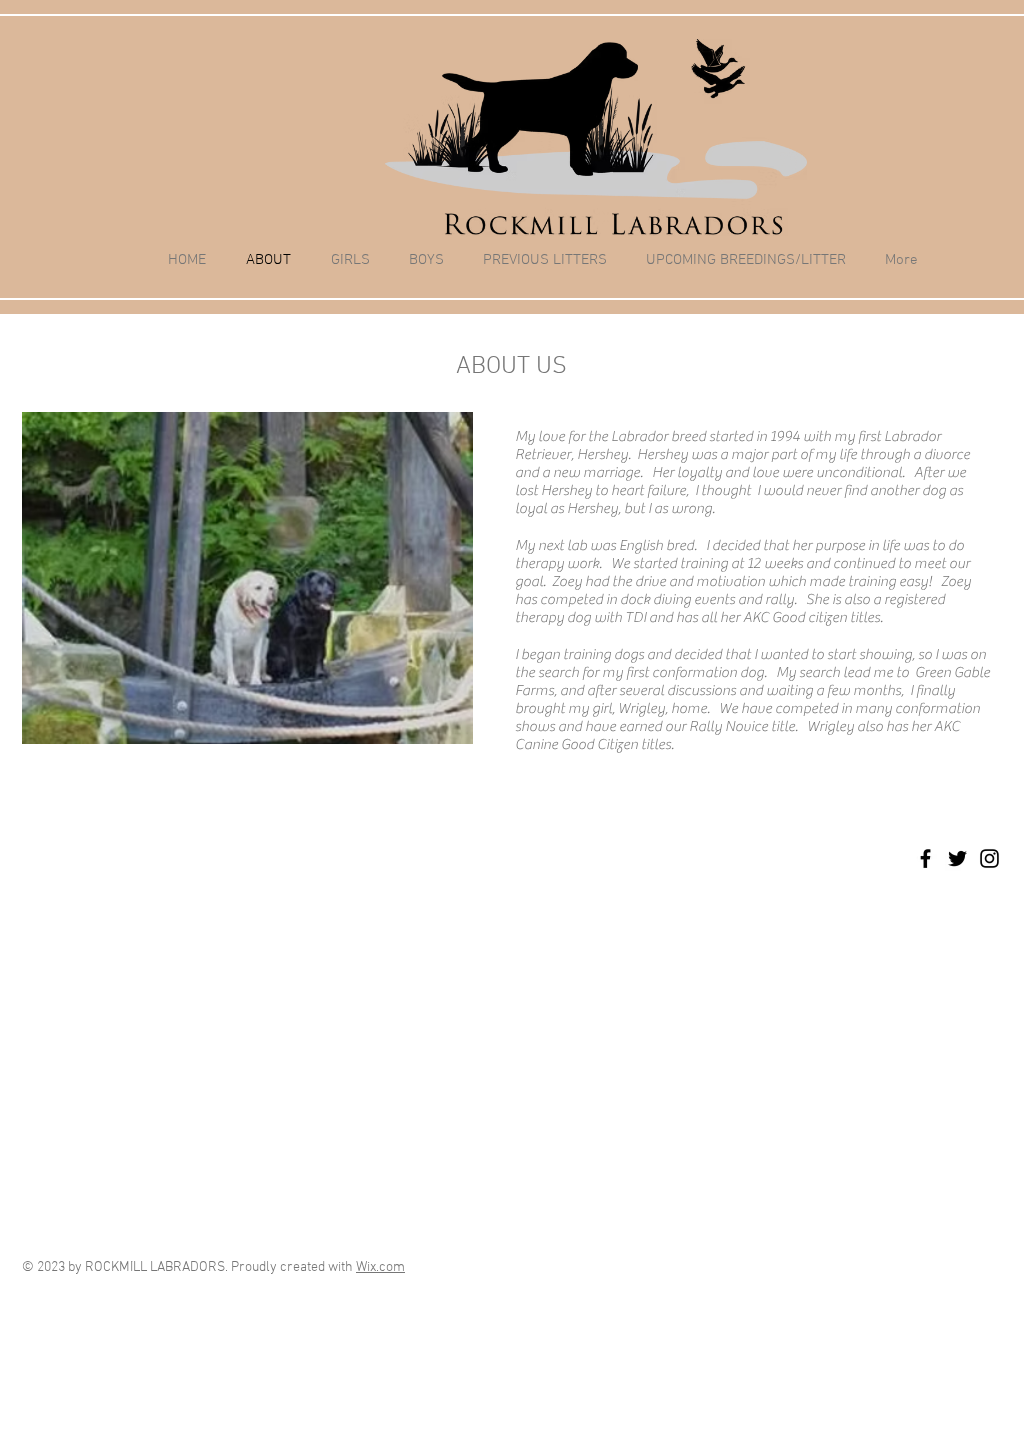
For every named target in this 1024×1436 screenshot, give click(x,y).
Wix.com (380, 1267)
